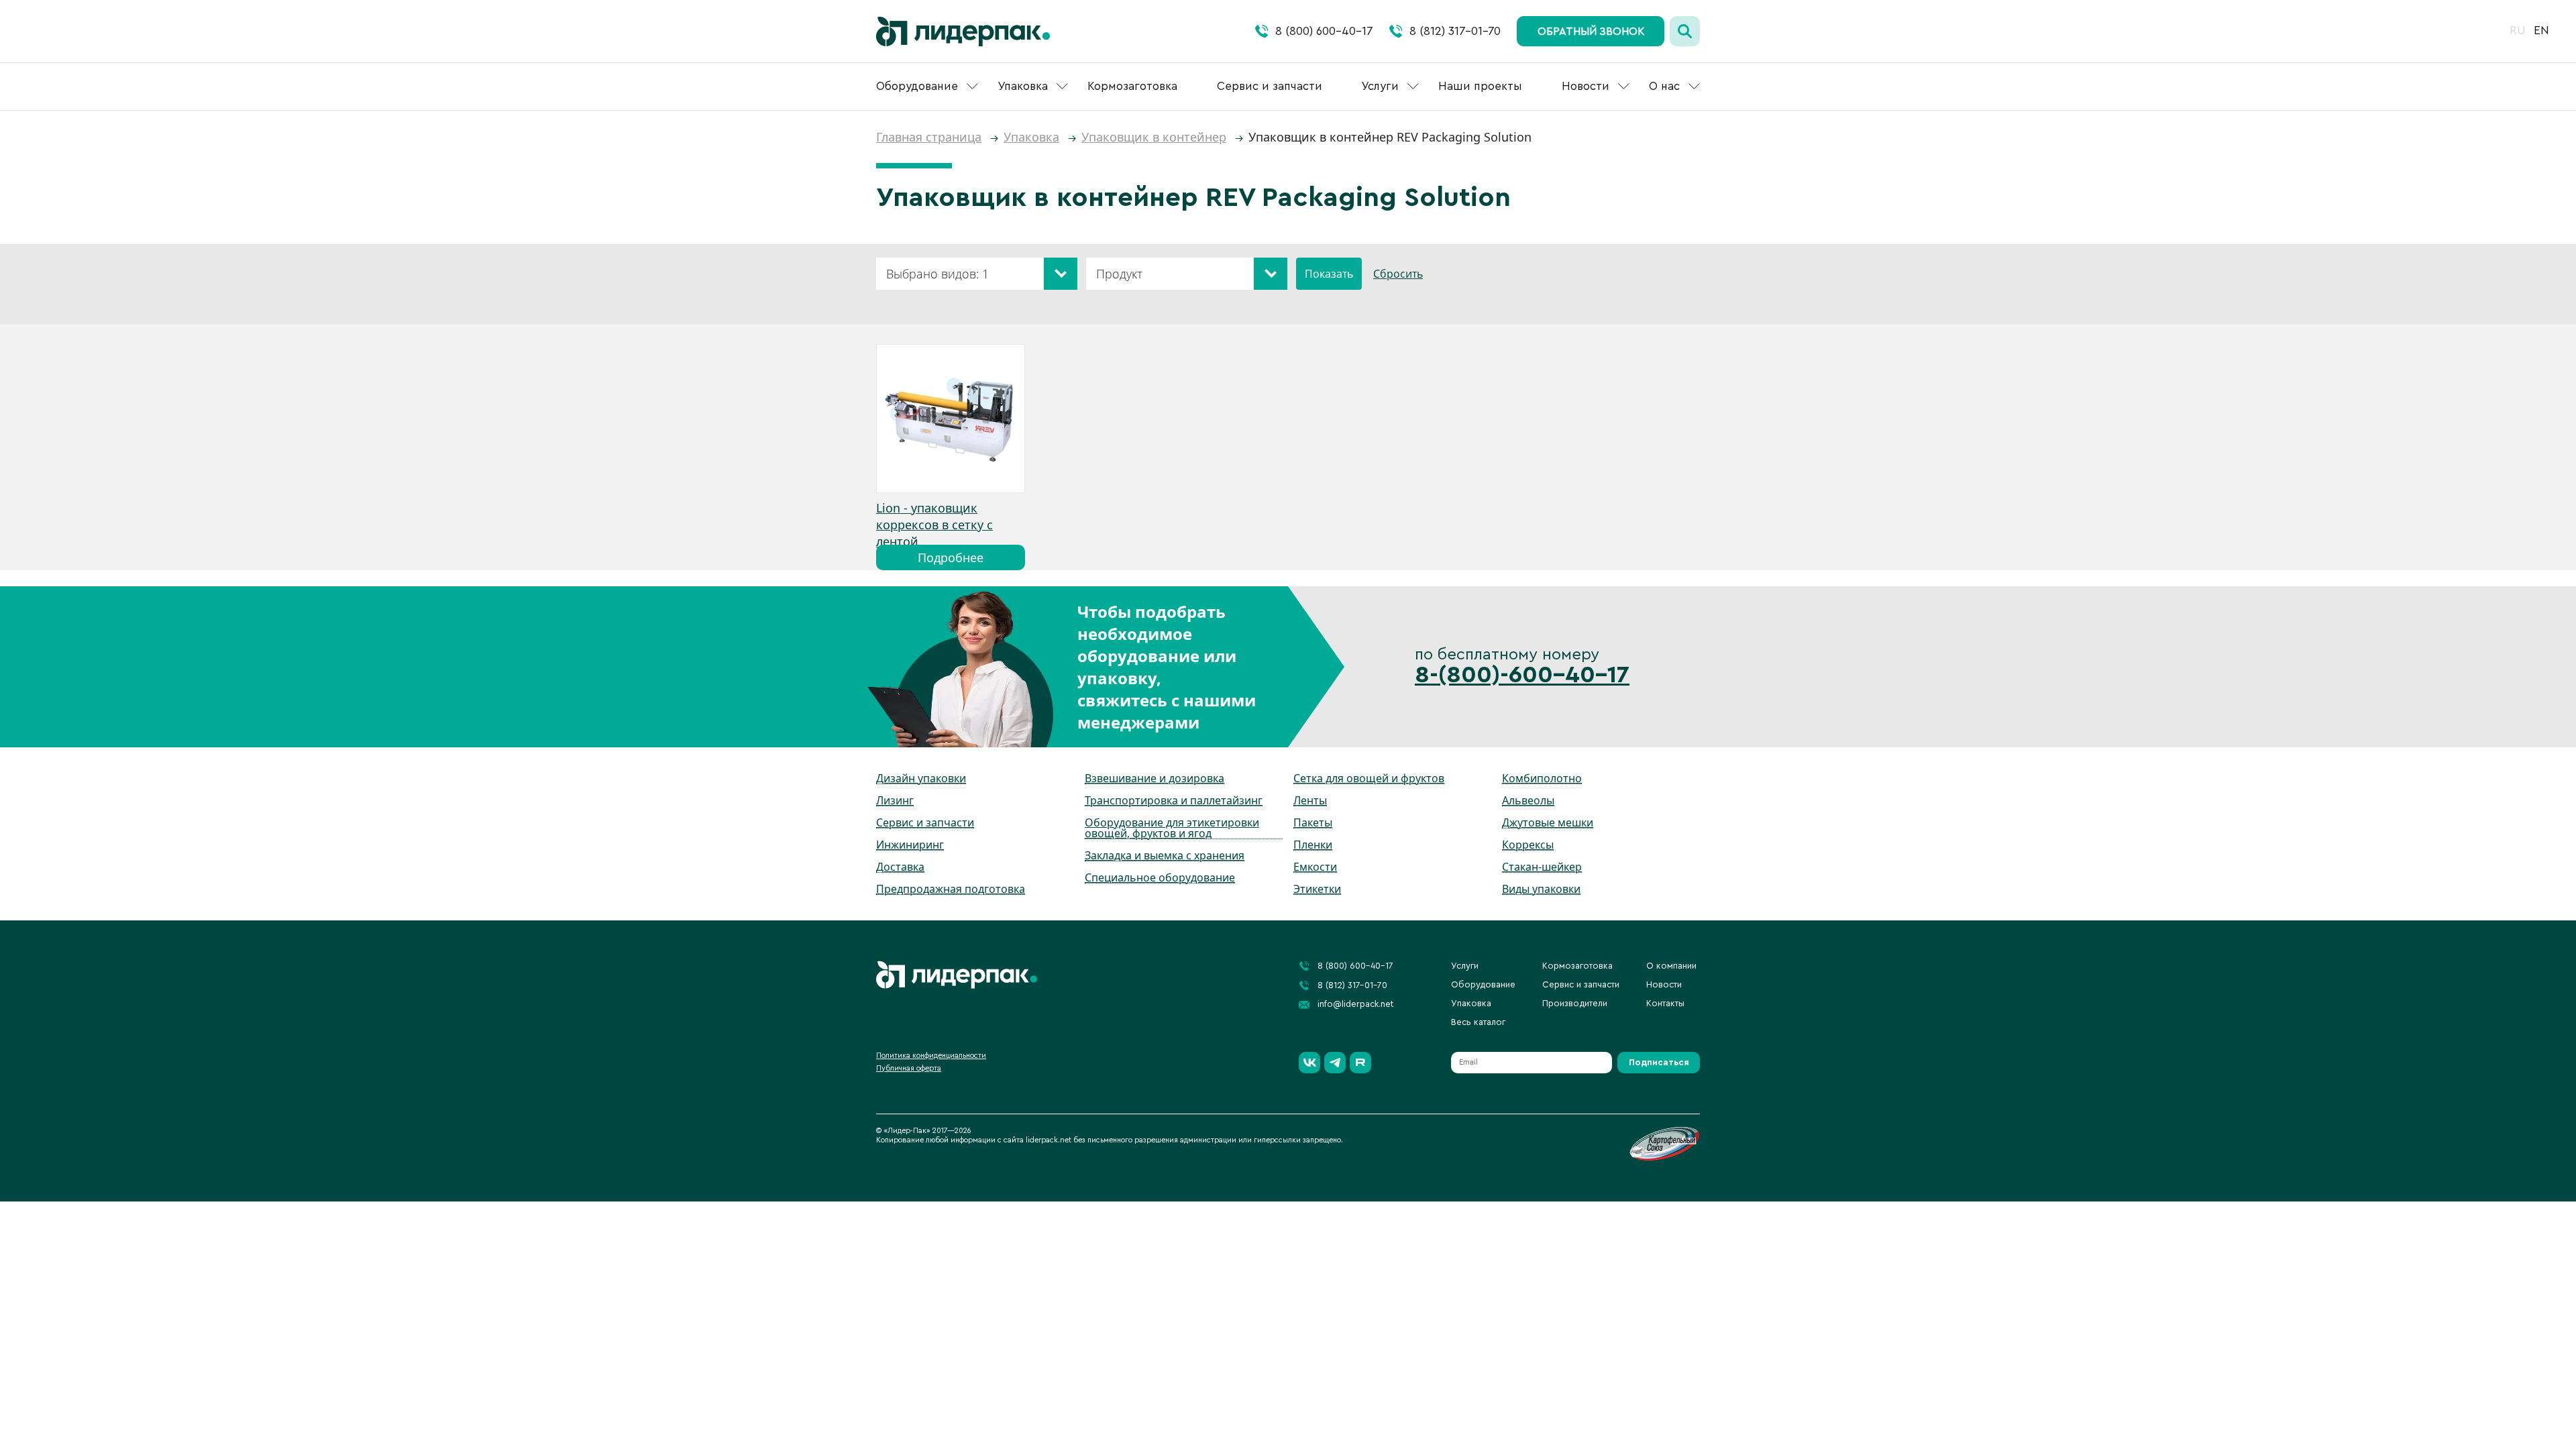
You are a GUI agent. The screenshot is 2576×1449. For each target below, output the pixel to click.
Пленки (1313, 845)
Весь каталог (1478, 1022)
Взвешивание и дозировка (1155, 778)
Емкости (1315, 867)
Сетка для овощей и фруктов (1369, 778)
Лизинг (895, 800)
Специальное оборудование (1160, 877)
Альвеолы (1528, 800)
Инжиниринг (910, 845)
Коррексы (1528, 845)
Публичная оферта (909, 1068)
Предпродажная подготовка (951, 889)
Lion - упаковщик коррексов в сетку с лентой (934, 525)
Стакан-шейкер (1542, 867)
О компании (1671, 966)
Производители (1575, 1003)
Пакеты (1313, 822)
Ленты (1310, 800)
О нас (1664, 86)
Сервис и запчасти (1270, 86)
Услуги (1380, 86)
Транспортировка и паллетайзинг (1174, 800)
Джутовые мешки (1548, 822)
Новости (1586, 86)
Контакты (1665, 1003)
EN (2541, 31)
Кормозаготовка (1132, 86)
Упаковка (1023, 86)
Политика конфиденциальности (931, 1056)
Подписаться (1659, 1062)
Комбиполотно (1542, 778)
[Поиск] (1685, 31)
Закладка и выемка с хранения (1165, 855)
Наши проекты (1480, 86)
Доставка (900, 867)
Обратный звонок (1591, 32)
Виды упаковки (1541, 889)
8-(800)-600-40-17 (1522, 675)
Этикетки (1317, 889)
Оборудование (917, 86)
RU (2518, 31)
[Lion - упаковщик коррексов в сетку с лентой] (951, 419)
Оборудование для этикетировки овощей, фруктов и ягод (1172, 828)
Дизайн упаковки (921, 778)
